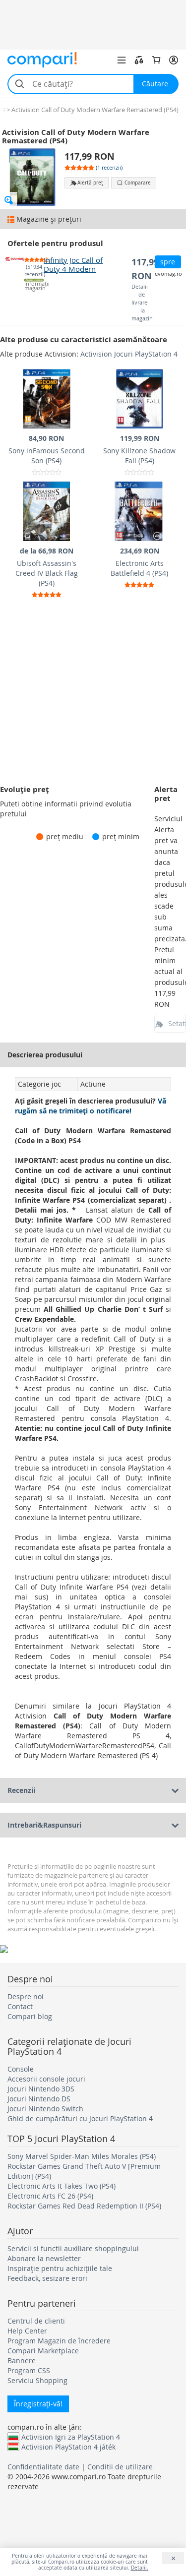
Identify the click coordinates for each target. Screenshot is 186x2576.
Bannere (22, 2361)
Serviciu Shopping (37, 2380)
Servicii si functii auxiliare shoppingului (73, 2248)
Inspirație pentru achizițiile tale (60, 2268)
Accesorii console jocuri (46, 2079)
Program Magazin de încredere (59, 2341)
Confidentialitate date (43, 2467)
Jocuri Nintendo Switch (45, 2109)
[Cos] (156, 60)
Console (21, 2069)
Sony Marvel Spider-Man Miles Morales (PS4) (82, 2156)
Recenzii (21, 1790)
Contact (20, 2006)
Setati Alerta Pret (177, 1023)
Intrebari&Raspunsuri (44, 1825)
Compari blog (30, 2016)
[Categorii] (122, 60)
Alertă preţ (90, 183)
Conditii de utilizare (120, 2467)
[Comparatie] (139, 60)
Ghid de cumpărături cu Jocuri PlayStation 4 (80, 2118)
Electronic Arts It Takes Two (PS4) (62, 2186)
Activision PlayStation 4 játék (68, 2447)
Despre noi (26, 1996)
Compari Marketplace (43, 2351)
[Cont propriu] (174, 60)
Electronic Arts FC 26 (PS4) (50, 2196)
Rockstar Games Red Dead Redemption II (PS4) (84, 2206)
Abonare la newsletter (44, 2258)
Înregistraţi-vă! (38, 2404)
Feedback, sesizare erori (47, 2278)
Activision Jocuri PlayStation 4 (129, 354)
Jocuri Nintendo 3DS (41, 2089)
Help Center (27, 2331)
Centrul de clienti (36, 2321)
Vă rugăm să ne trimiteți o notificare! (91, 1106)
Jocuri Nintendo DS (39, 2099)
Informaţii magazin (34, 286)
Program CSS (29, 2370)
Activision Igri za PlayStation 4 (71, 2437)
